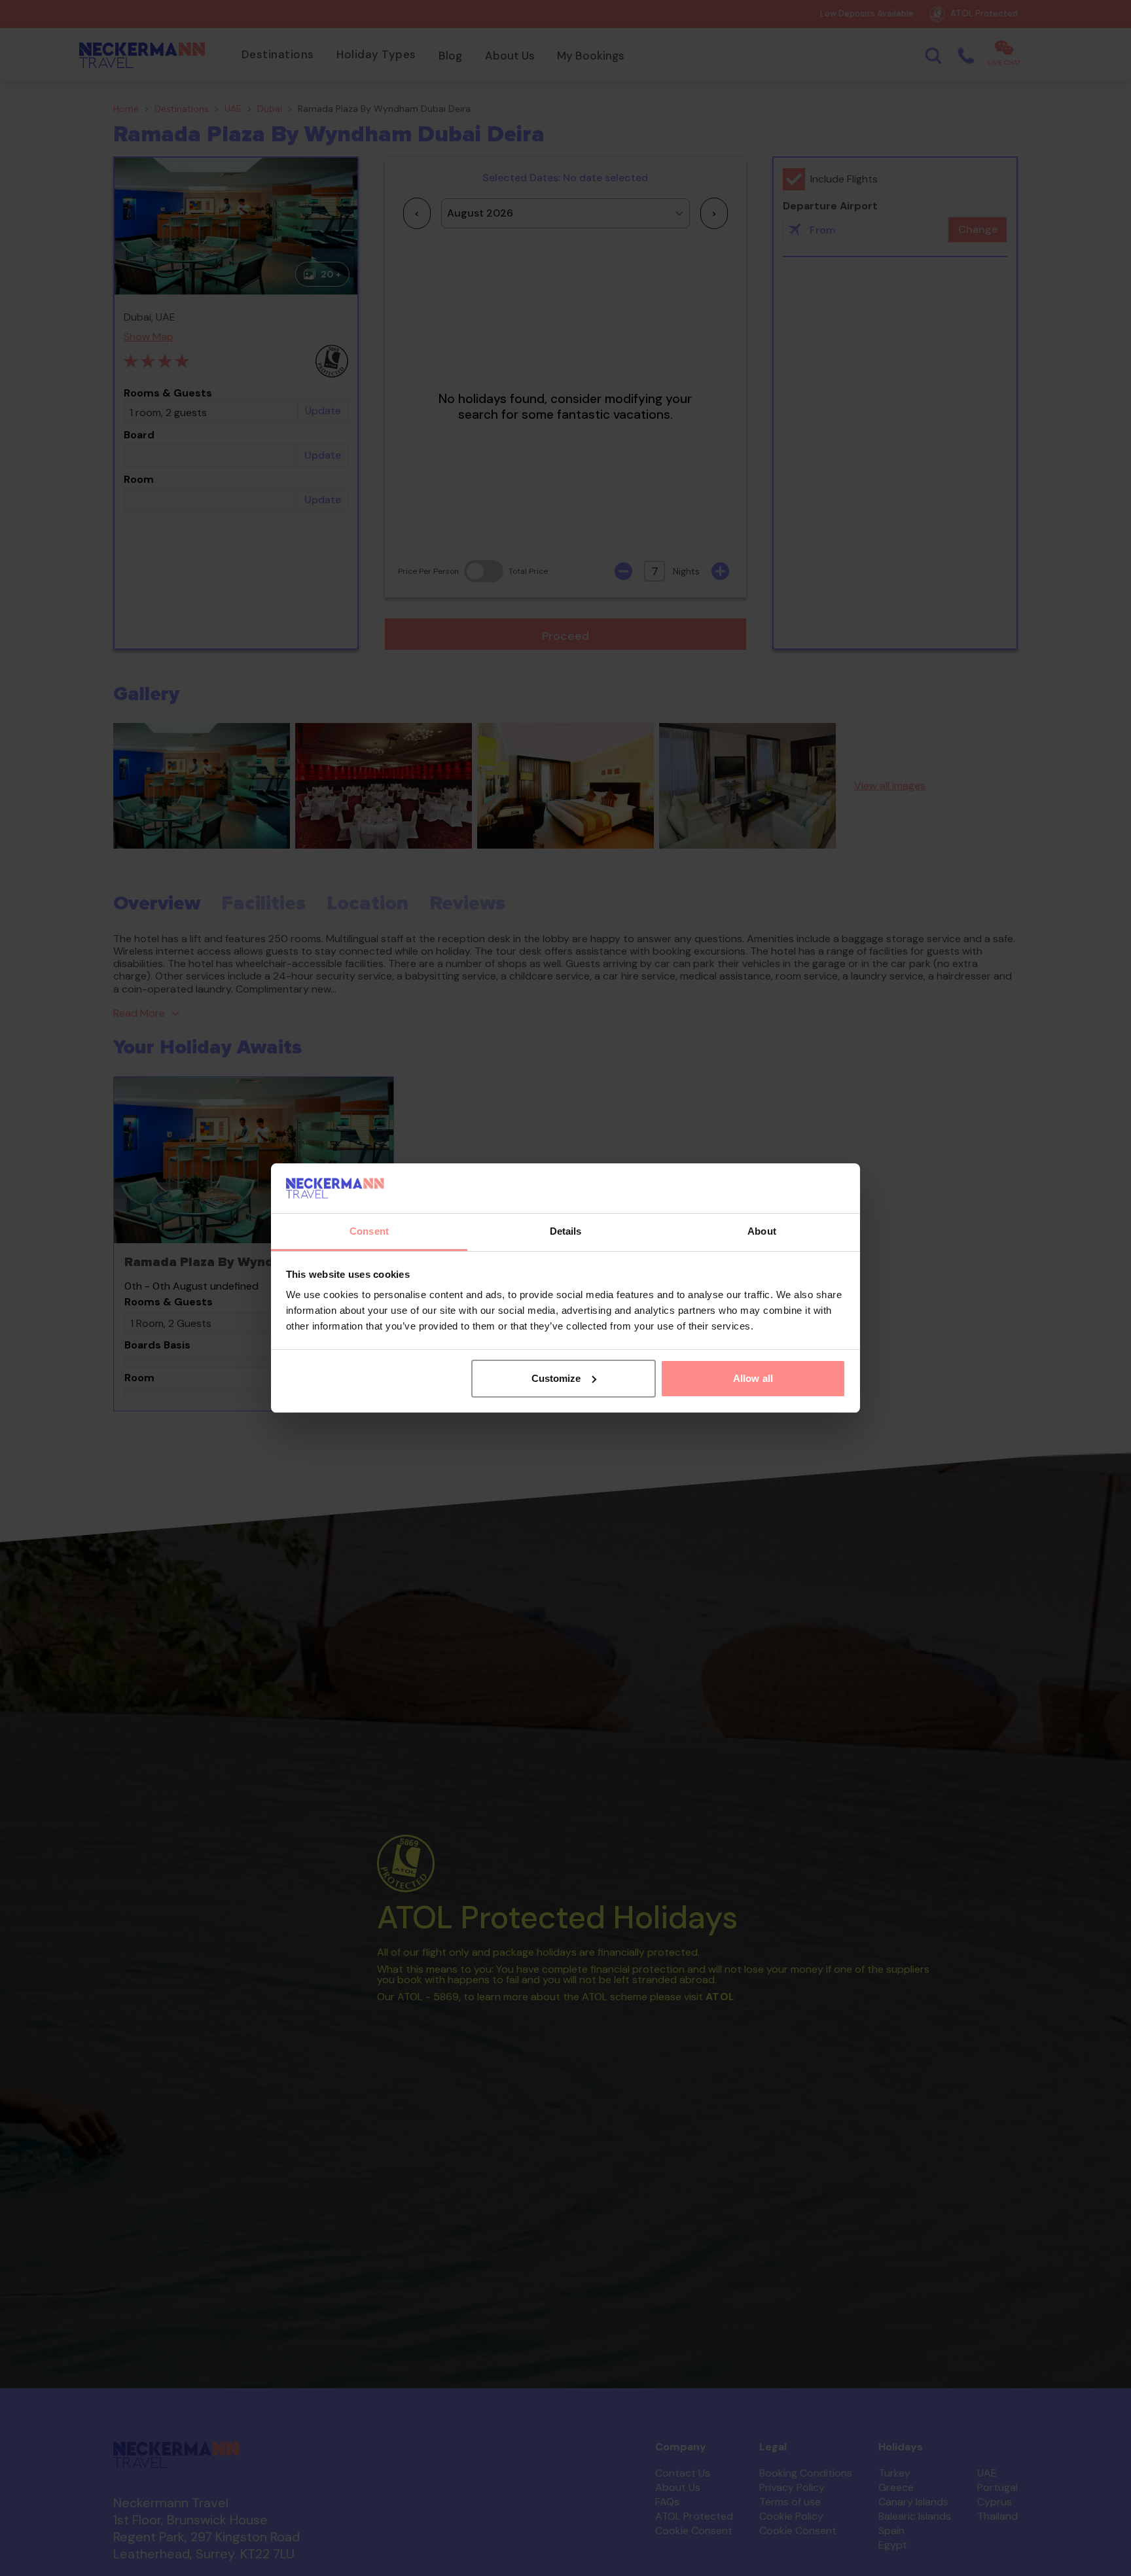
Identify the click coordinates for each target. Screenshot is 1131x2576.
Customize (556, 1378)
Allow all (753, 1378)
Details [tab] (566, 1231)
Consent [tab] (369, 1231)
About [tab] (762, 1231)
